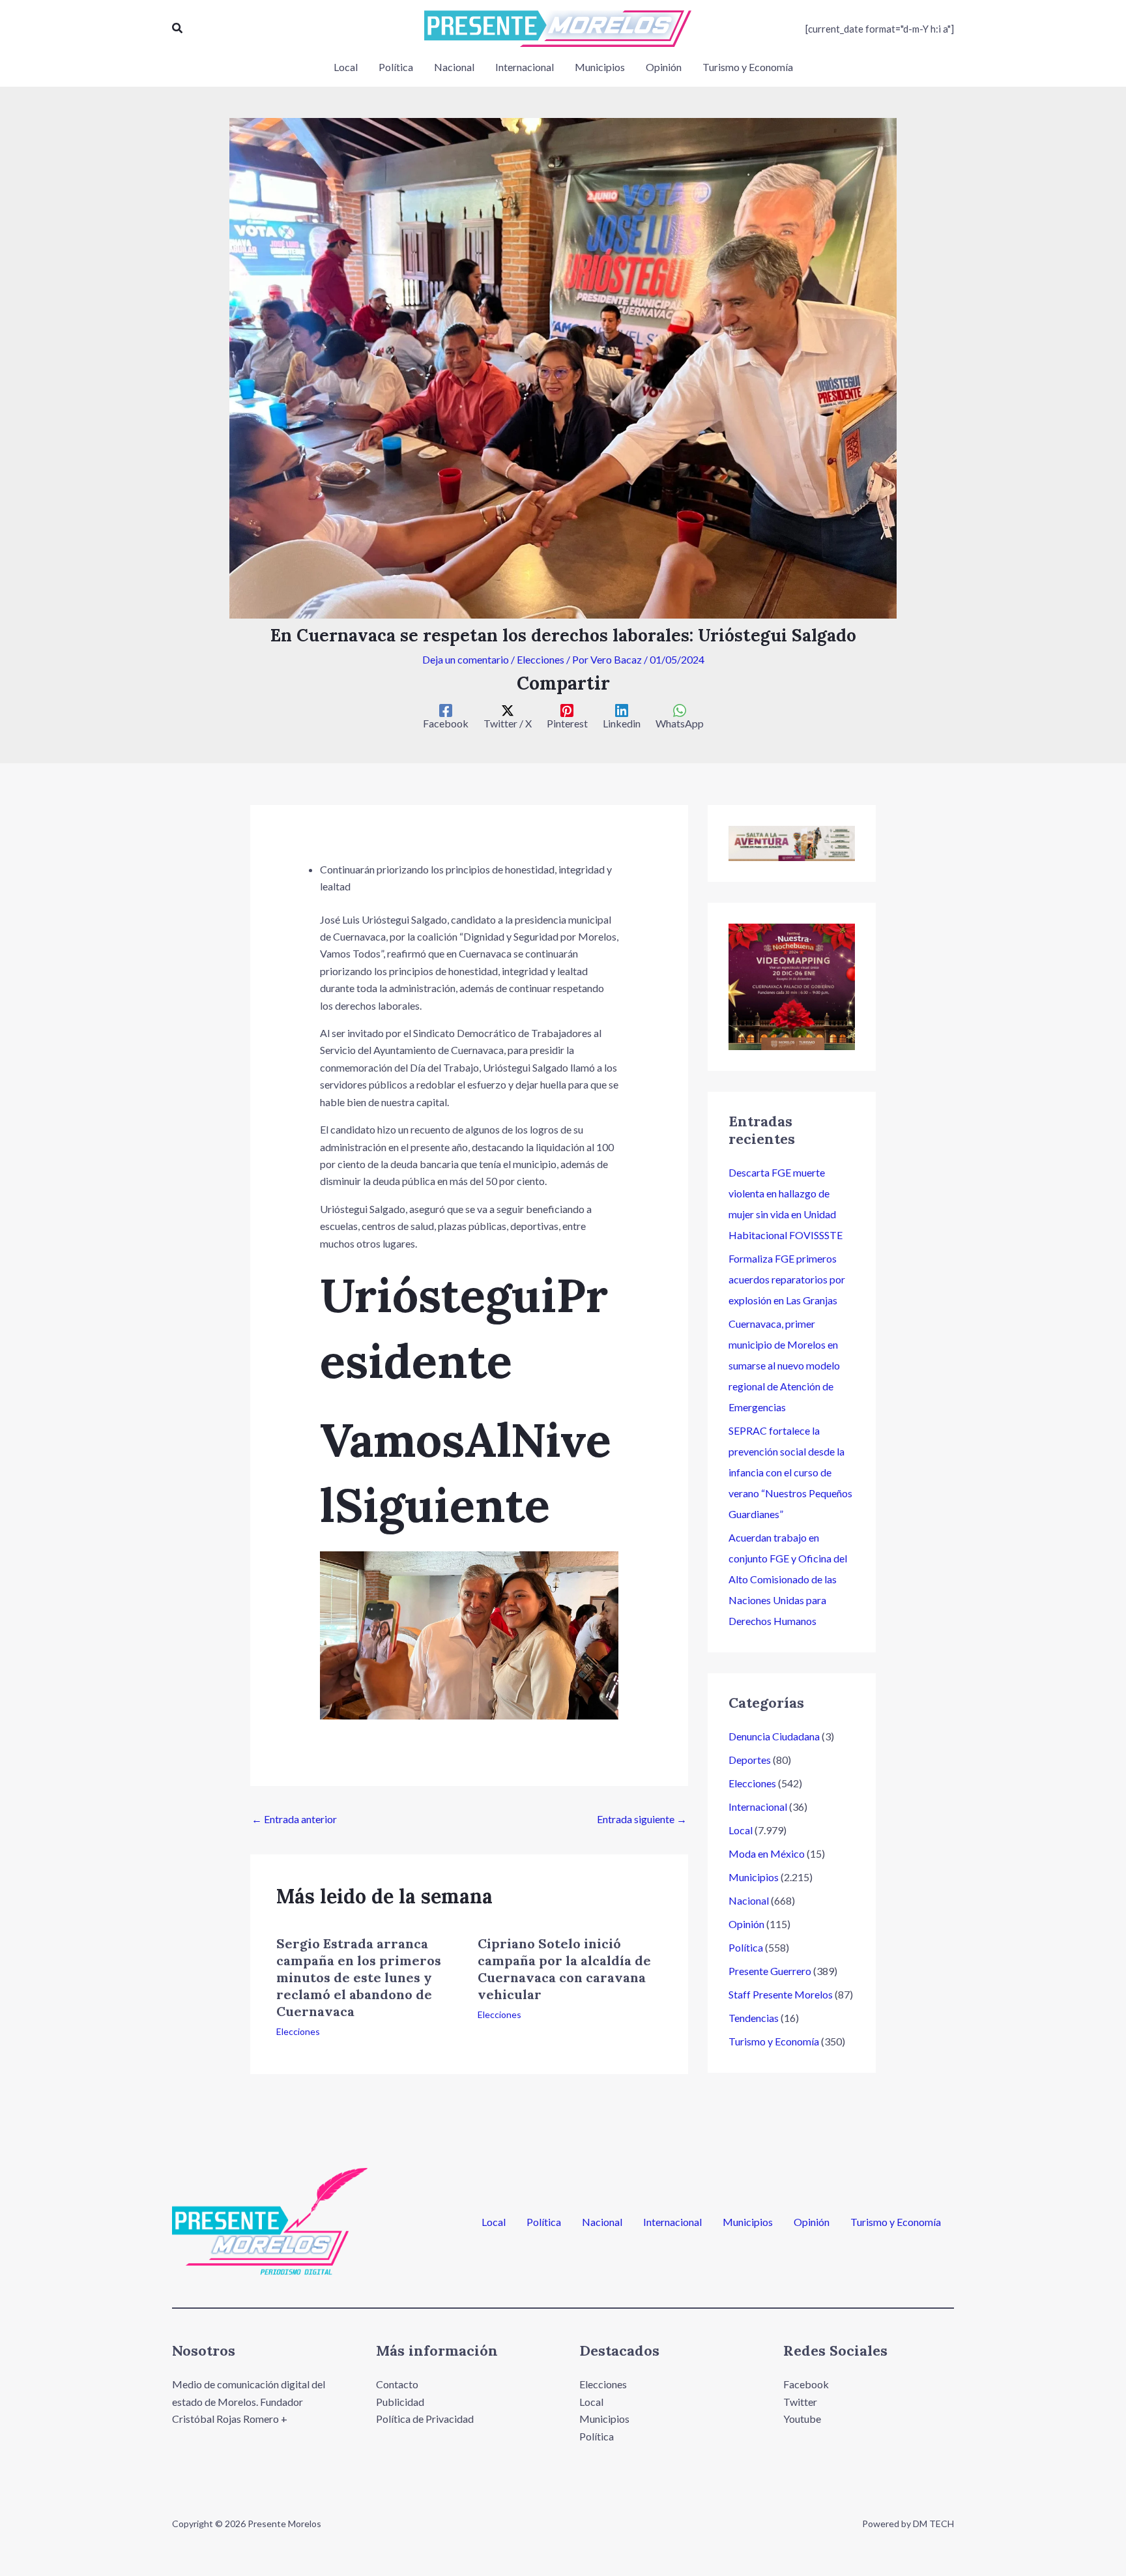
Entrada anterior (294, 1819)
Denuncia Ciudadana (774, 1736)
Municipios (754, 1877)
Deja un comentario (466, 659)
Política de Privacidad (425, 2419)
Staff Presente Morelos (781, 1994)
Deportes (750, 1760)
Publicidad (400, 2402)
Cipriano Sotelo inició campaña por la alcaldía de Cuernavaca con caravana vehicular (564, 1969)
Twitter (800, 2402)
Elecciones (541, 659)
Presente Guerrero (770, 1971)
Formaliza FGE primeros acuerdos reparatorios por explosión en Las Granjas (787, 1279)
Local (741, 1830)
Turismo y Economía (774, 2041)
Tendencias (754, 2018)
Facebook (806, 2384)
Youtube (802, 2419)
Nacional (749, 1900)
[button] (178, 28)
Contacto (397, 2384)
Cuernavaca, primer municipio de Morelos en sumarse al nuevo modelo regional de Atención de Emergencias (784, 1365)
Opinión (746, 1924)
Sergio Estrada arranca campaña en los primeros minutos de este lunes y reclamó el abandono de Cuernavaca (359, 1977)
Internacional (758, 1807)
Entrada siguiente (642, 1819)
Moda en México (767, 1853)
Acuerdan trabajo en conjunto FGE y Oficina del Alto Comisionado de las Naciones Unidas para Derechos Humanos (788, 1579)
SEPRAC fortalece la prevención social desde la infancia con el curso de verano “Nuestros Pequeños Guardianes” (790, 1472)
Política (746, 1947)
